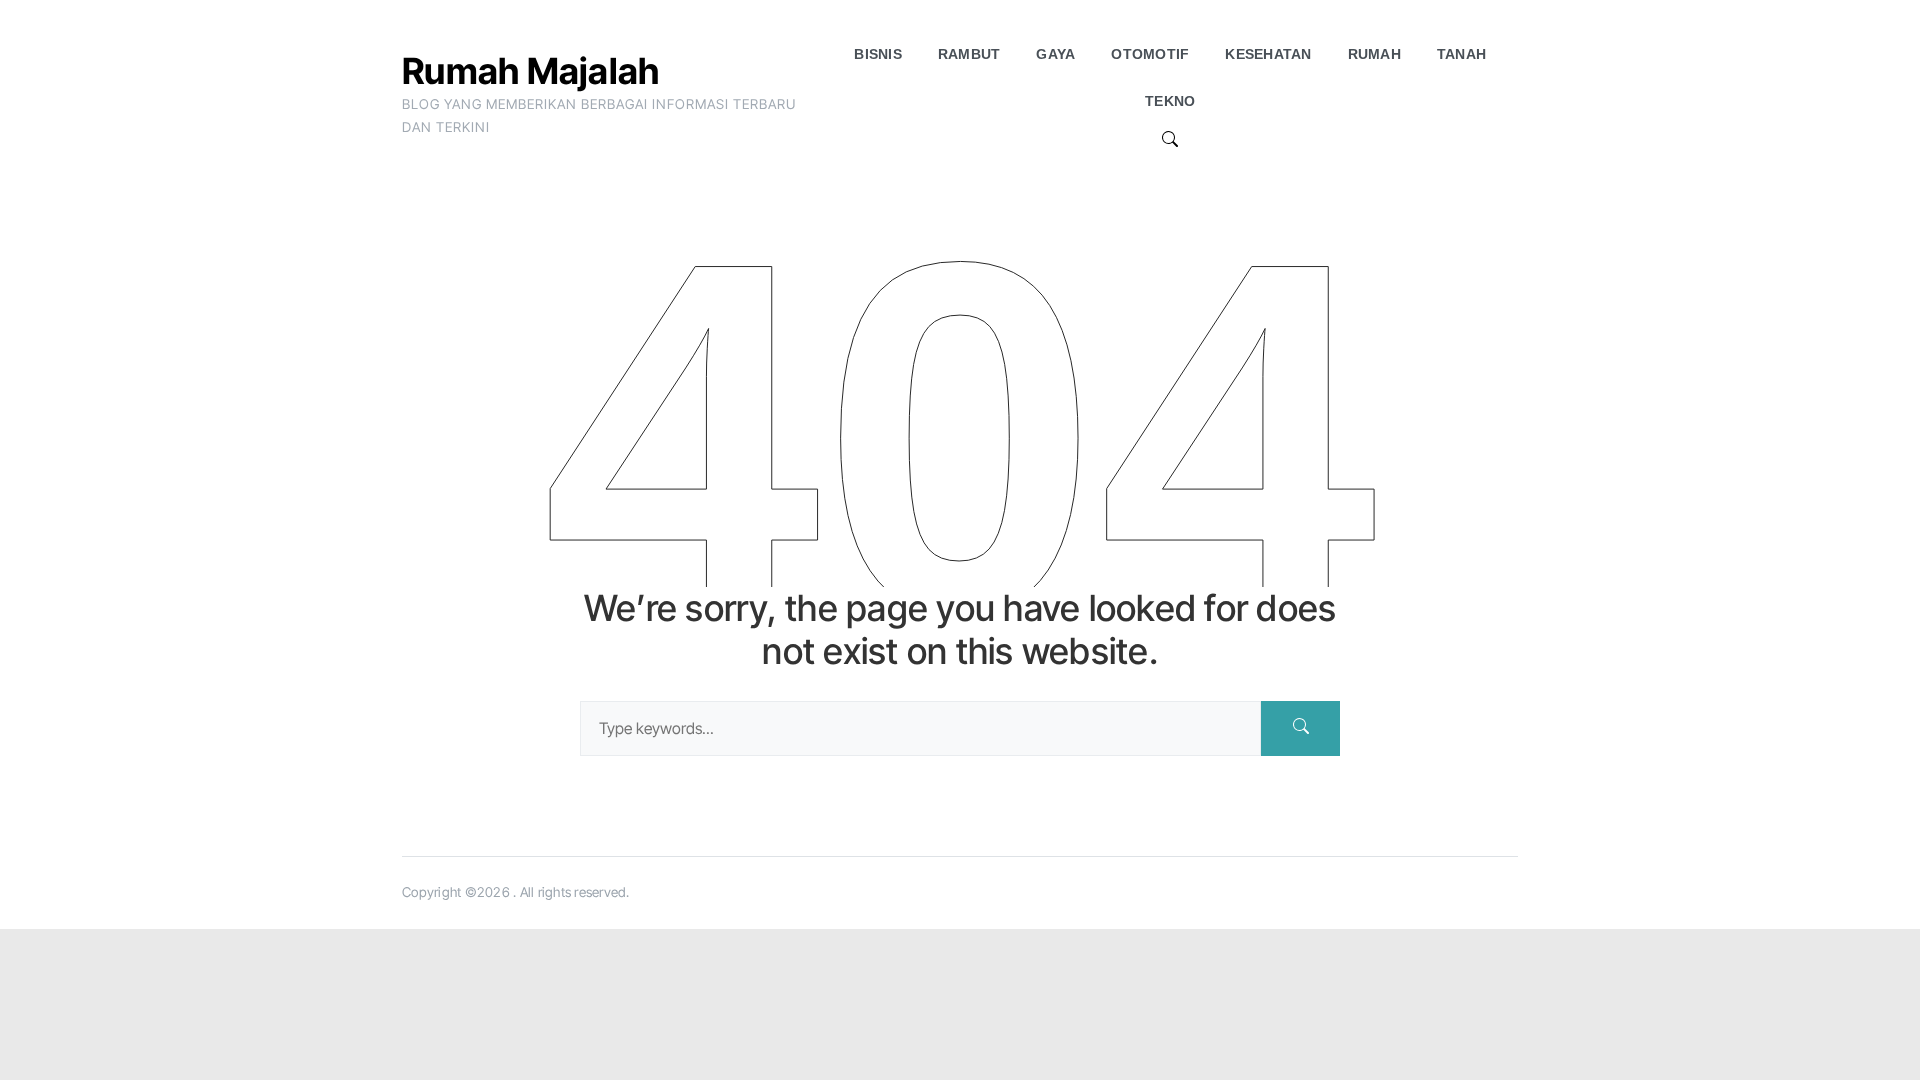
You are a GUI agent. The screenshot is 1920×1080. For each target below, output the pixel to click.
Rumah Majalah (530, 71)
